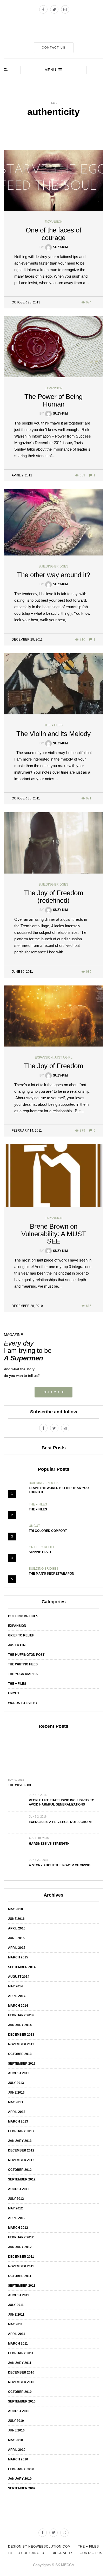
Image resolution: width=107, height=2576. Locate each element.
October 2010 (20, 2392)
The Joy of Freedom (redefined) (54, 897)
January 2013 (20, 2141)
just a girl (63, 1057)
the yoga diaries (23, 1674)
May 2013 (15, 2102)
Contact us (91, 2553)
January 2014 (20, 2025)
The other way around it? (53, 575)
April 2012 (17, 2218)
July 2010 (16, 2421)
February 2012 (21, 2237)
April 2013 (17, 2112)
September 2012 (22, 2179)
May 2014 (15, 1986)
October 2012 (20, 2170)
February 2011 (21, 2353)
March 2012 (18, 2228)
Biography (62, 2553)
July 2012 (16, 2199)
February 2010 (21, 2469)
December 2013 (21, 2035)
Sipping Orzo (40, 1552)
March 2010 (18, 2459)
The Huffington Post (26, 1655)
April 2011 (17, 2334)
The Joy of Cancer (26, 2553)
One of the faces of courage (53, 234)
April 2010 (17, 2450)
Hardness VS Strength (49, 1844)
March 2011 (18, 2344)
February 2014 (21, 2015)
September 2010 (22, 2401)
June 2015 (16, 1938)
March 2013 (18, 2121)
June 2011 (16, 2315)
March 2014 (18, 2006)
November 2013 (21, 2044)
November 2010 (21, 2382)
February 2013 (21, 2131)
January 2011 (20, 2363)
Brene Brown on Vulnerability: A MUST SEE (54, 1234)
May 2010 (15, 2440)
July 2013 (16, 2083)
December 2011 (21, 2257)
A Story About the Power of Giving (60, 1865)
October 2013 (20, 2054)
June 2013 (16, 2093)
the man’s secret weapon (52, 1574)
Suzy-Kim (60, 247)
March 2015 (18, 1957)
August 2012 (19, 2189)
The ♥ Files (38, 1509)
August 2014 (19, 1977)
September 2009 (22, 2488)
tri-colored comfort (48, 1531)
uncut (34, 1526)
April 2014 (17, 1996)
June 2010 (16, 2430)
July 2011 (16, 2305)
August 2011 (19, 2295)
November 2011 (21, 2266)
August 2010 (19, 2411)
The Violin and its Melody (53, 734)
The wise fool (20, 1785)
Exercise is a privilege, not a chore (60, 1822)
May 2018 (15, 1909)
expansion (54, 222)
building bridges (53, 566)
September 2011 (22, 2286)
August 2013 (19, 2073)
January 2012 (20, 2247)
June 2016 (16, 1919)
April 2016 (17, 1928)
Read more (53, 1392)
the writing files (23, 1664)
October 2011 (20, 2276)
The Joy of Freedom (54, 1066)
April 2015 (17, 1948)
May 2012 (15, 2208)
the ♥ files (53, 725)
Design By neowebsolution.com (39, 2547)
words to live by (23, 1703)
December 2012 (21, 2150)
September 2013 (22, 2064)
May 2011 (15, 2324)
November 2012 (21, 2160)
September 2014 (22, 1967)
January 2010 (20, 2479)
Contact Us (54, 47)
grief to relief (42, 1547)
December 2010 (21, 2372)
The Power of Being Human (53, 400)
